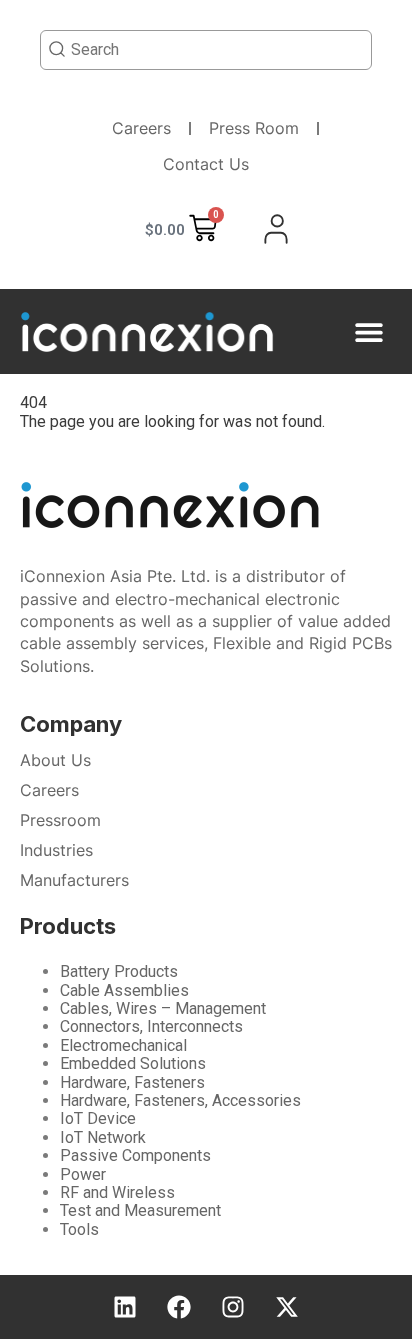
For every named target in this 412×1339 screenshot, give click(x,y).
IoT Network (103, 1137)
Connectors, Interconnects (151, 1026)
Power (83, 1174)
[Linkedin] (125, 1307)
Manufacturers (74, 880)
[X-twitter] (287, 1307)
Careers (141, 128)
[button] (369, 331)
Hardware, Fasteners (132, 1082)
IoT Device (98, 1118)
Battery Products (119, 971)
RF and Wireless (117, 1192)
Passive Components (135, 1155)
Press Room (254, 128)
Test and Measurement (140, 1210)
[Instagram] (233, 1307)
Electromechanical (123, 1045)
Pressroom (60, 820)
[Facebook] (179, 1307)
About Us (55, 760)
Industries (56, 850)
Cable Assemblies (124, 990)
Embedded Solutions (133, 1063)
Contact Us (206, 164)
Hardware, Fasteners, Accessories (180, 1100)
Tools (79, 1229)
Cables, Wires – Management (163, 1008)
